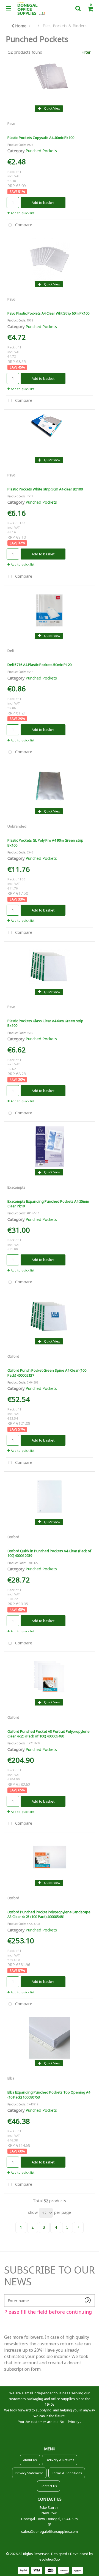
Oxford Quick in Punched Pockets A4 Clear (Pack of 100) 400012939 (49, 1553)
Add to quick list (22, 213)
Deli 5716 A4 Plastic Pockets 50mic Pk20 (39, 665)
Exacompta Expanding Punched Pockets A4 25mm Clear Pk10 (48, 1204)
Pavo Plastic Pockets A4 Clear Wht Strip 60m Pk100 (48, 313)
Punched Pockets (41, 151)
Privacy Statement (29, 2473)
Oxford (13, 1356)
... (34, 26)
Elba (11, 2078)
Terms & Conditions (67, 2473)
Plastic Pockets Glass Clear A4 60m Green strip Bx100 (45, 1023)
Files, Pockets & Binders (65, 26)
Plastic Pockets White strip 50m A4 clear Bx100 (45, 489)
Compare (23, 225)
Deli (11, 651)
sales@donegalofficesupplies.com (50, 2532)
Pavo (11, 124)
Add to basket (43, 203)
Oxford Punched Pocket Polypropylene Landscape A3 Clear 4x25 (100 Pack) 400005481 (49, 1914)
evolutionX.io (50, 2559)
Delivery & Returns (60, 2460)
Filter (86, 52)
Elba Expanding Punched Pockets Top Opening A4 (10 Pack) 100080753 (49, 2095)
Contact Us (49, 2486)
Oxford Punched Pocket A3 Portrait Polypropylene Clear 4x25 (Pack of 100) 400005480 (49, 1734)
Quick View (52, 108)
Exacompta (16, 1187)
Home (20, 26)
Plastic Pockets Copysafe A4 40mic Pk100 (41, 138)
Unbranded (17, 826)
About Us (30, 2460)
